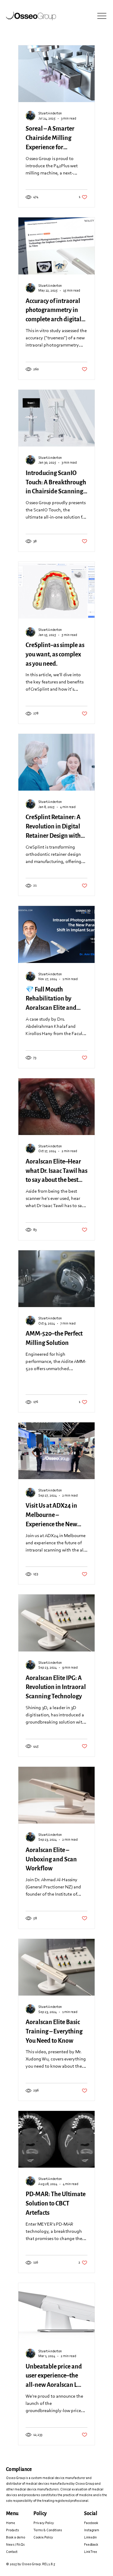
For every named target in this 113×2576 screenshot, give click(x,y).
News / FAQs (15, 2545)
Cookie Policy (43, 2538)
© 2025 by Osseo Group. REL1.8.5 (31, 2564)
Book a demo (16, 2538)
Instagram (92, 2530)
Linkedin (90, 2538)
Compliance (19, 2469)
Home (11, 2523)
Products (13, 2530)
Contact (12, 2552)
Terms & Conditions (48, 2530)
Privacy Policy (44, 2523)
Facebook (91, 2523)
